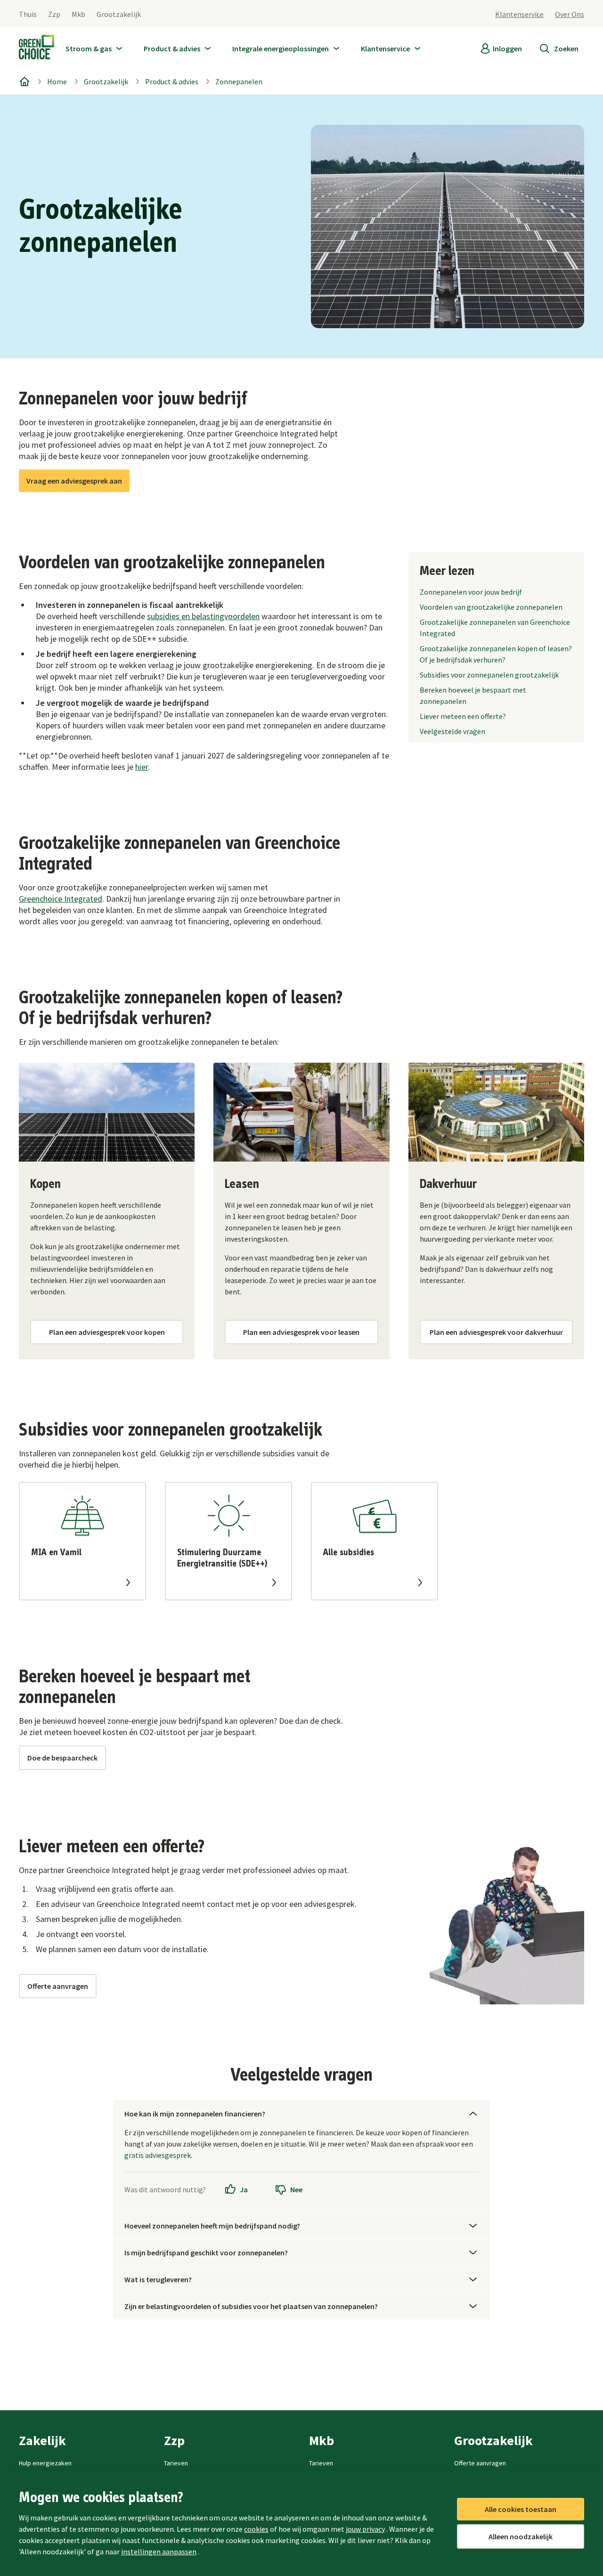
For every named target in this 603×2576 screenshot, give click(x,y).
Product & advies (172, 81)
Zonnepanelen (239, 81)
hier (142, 767)
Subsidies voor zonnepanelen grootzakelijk (489, 675)
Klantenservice (519, 14)
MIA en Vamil (56, 1552)
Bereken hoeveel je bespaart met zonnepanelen (473, 695)
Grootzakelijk (119, 14)
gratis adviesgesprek (158, 2155)
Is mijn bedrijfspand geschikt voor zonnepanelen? (206, 2253)
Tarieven (176, 2463)
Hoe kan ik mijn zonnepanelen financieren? (195, 2114)
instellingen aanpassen (159, 2552)
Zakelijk (42, 2440)
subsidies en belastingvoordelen (203, 616)
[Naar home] (37, 49)
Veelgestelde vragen (452, 731)
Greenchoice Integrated (61, 899)
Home (57, 81)
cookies (256, 2529)
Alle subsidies (349, 1552)
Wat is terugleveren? (158, 2279)
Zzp (54, 14)
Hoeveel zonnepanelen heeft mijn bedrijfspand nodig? (212, 2226)
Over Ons (570, 14)
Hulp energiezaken (45, 2463)
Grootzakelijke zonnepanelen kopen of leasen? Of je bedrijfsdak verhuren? (496, 654)
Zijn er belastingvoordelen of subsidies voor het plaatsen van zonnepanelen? (251, 2306)
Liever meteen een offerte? (463, 716)
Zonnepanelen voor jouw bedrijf (471, 592)
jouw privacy (365, 2529)
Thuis (28, 14)
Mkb (78, 14)
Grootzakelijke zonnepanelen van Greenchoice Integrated (495, 628)
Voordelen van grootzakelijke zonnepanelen (491, 607)
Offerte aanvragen (480, 2463)
